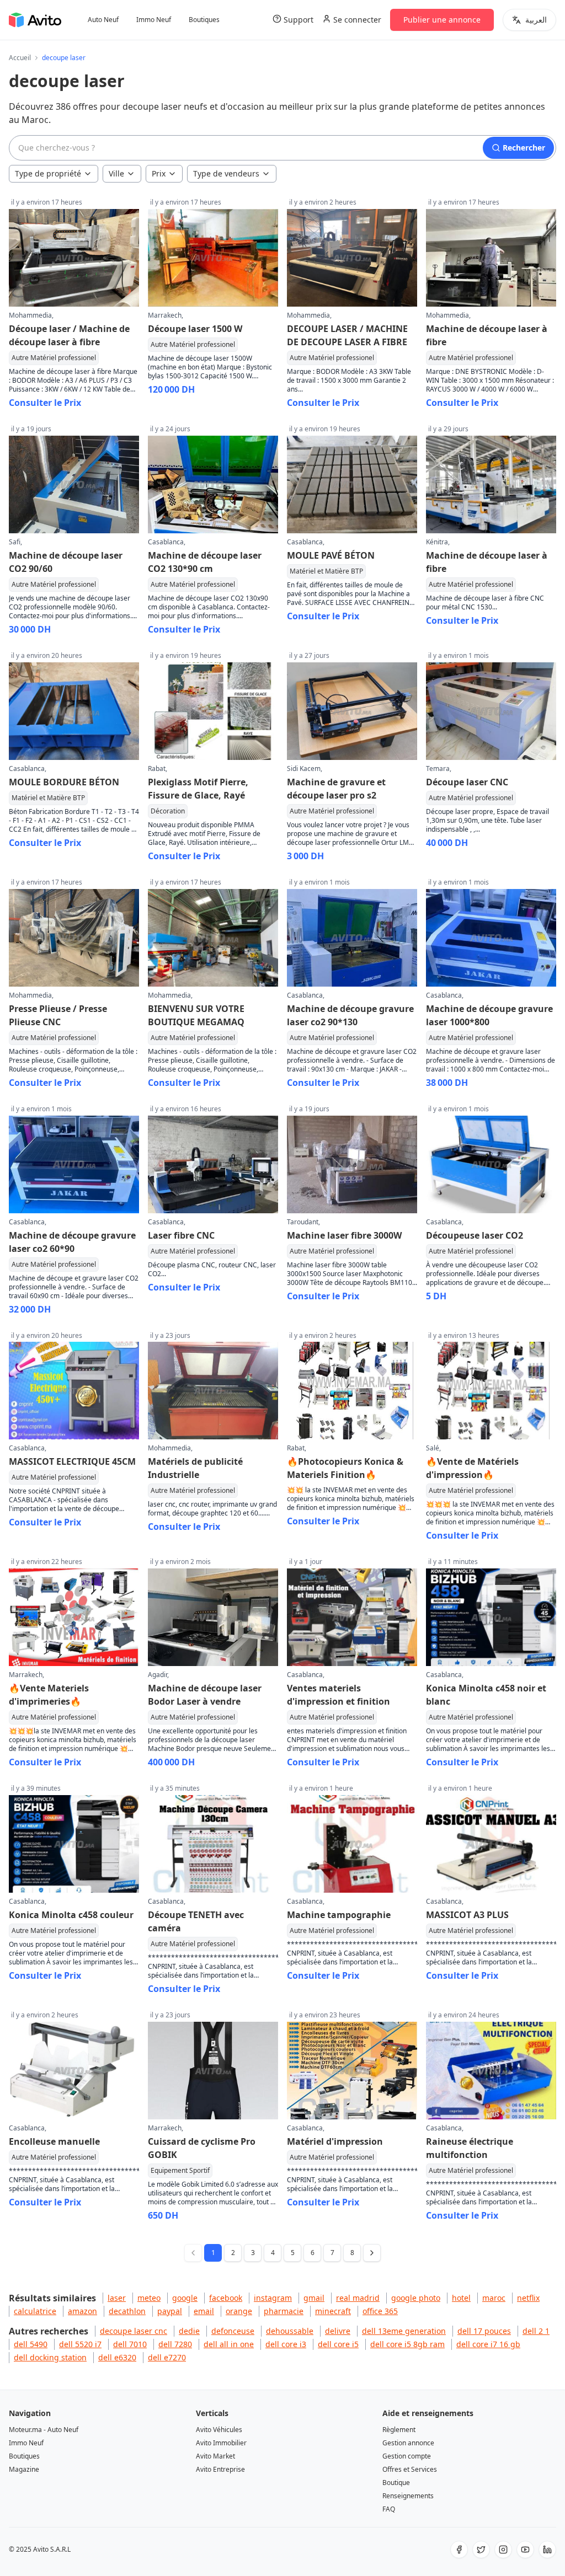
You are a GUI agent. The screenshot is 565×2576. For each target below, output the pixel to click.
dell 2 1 (536, 2331)
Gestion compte (407, 2456)
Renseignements (408, 2496)
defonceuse (233, 2331)
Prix (159, 173)
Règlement (399, 2430)
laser (117, 2298)
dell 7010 (130, 2344)
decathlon (127, 2311)
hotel (461, 2298)
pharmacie (284, 2311)
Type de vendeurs (226, 173)
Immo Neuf (154, 20)
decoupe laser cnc (134, 2331)
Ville (116, 173)
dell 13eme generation (404, 2331)
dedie (189, 2331)
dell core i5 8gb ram (407, 2344)
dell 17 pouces (484, 2331)
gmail (314, 2298)
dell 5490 (31, 2344)
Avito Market (215, 2456)
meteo (149, 2298)
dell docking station (50, 2357)
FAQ (389, 2509)
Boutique (396, 2483)
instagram (273, 2298)
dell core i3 (286, 2344)
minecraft (333, 2311)
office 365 (380, 2311)
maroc (494, 2298)
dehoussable (290, 2331)
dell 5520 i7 (80, 2344)
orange (239, 2311)
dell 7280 (175, 2344)
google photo (416, 2298)
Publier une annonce (442, 20)
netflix (528, 2298)
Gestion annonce (408, 2443)
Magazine (24, 2469)
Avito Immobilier (221, 2443)
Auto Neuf (103, 20)
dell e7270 (167, 2357)
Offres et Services (410, 2469)
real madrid (358, 2298)
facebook (226, 2298)
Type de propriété (48, 173)
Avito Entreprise (220, 2469)
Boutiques (204, 20)
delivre (338, 2331)
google (185, 2298)
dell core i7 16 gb (488, 2344)
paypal (170, 2311)
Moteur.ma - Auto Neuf (44, 2430)
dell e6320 (117, 2357)
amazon (82, 2311)
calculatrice (35, 2311)
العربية (536, 20)
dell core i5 (338, 2344)
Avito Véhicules (219, 2430)
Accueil (20, 58)
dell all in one (229, 2344)
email (204, 2311)
